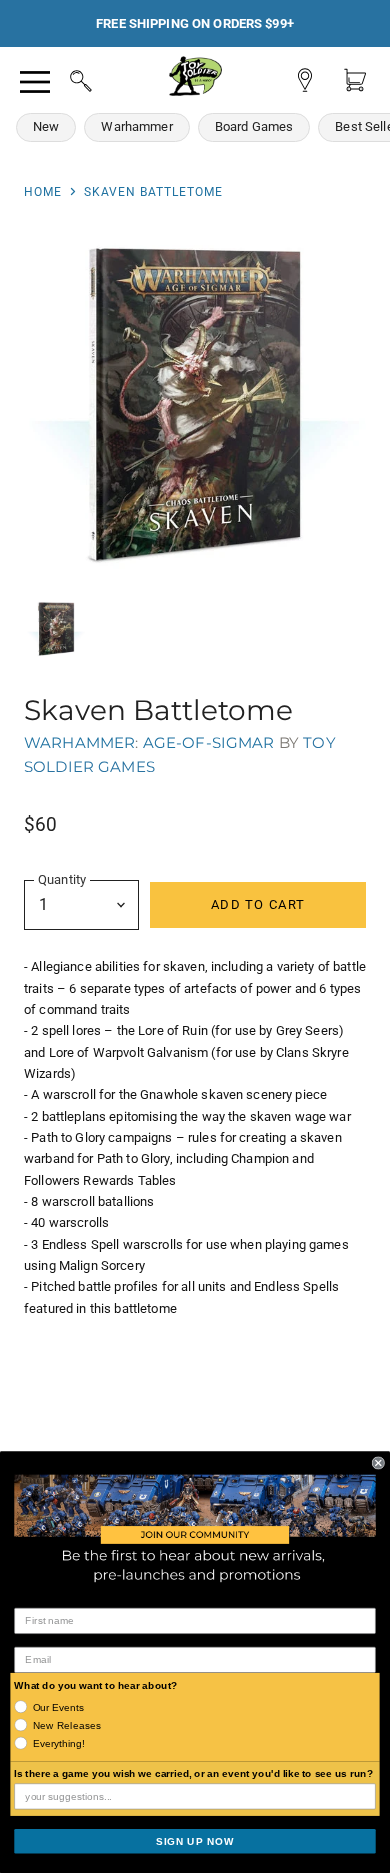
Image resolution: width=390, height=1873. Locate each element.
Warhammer (136, 126)
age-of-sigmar (209, 742)
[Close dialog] (378, 1462)
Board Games (254, 126)
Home (43, 192)
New (46, 126)
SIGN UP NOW (195, 1840)
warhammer (79, 742)
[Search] (62, 78)
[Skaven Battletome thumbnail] (56, 630)
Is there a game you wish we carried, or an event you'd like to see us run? (193, 1773)
